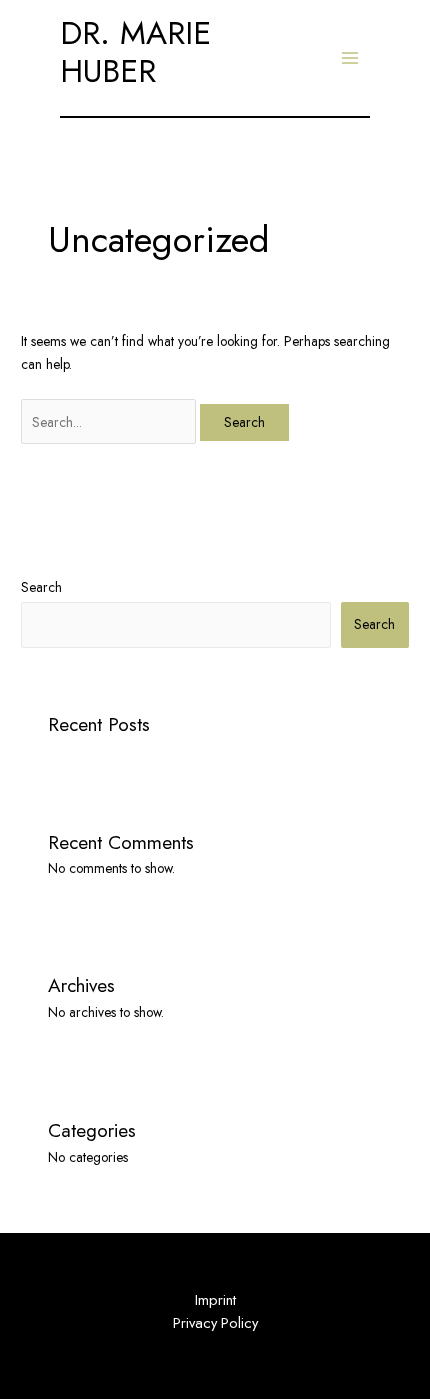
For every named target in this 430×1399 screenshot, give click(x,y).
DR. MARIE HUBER (135, 52)
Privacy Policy (215, 1322)
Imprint (215, 1299)
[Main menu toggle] (350, 58)
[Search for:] (110, 422)
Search (41, 587)
